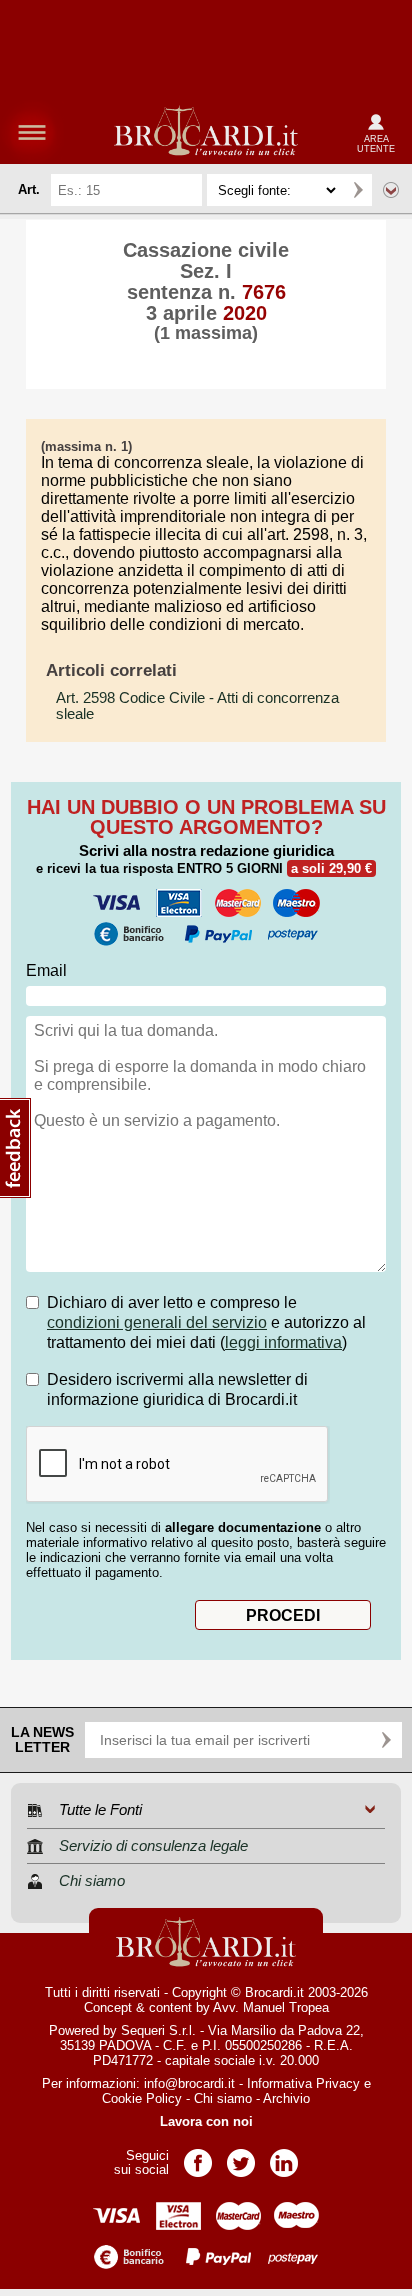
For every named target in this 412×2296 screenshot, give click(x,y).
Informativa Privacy (303, 2083)
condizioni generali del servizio (157, 1322)
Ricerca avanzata (391, 190)
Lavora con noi (206, 2121)
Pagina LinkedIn (284, 2156)
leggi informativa (283, 1342)
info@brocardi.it (189, 2083)
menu (32, 132)
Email (46, 970)
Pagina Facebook (198, 2156)
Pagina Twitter (241, 2156)
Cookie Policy (142, 2098)
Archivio (286, 2098)
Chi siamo (223, 2098)
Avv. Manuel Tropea (271, 2007)
